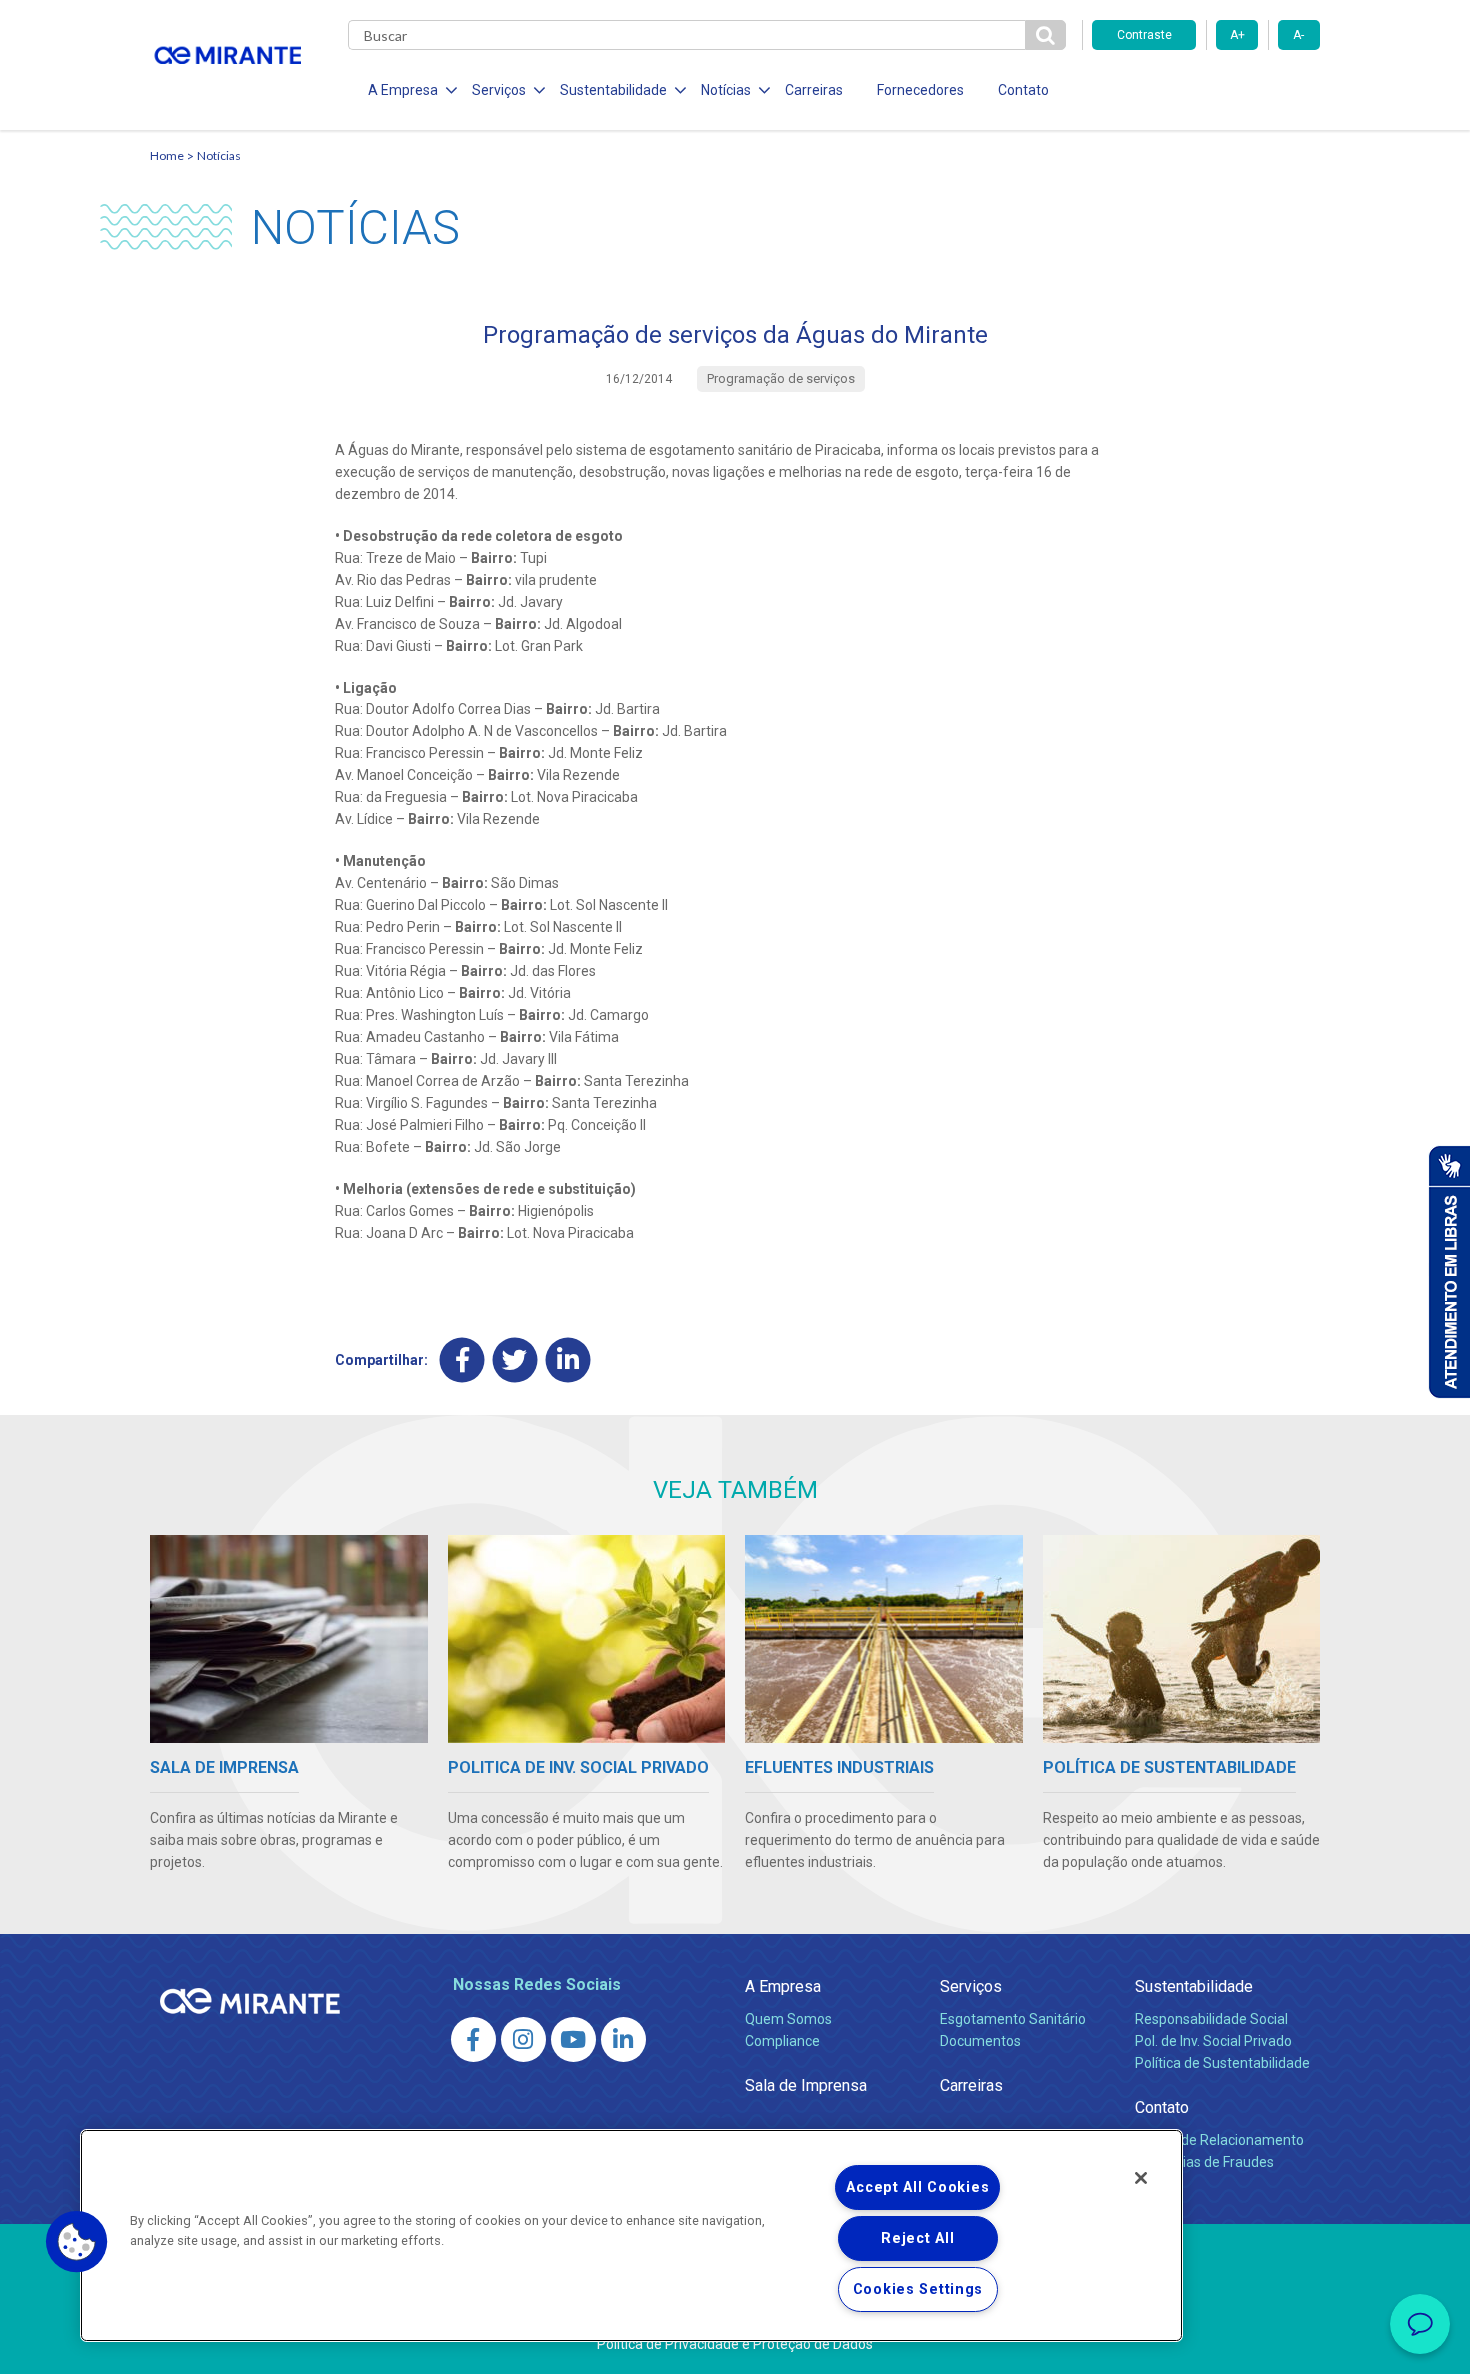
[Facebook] (462, 1359)
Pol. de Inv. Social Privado (1213, 2041)
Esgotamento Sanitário (1013, 2019)
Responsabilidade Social (1211, 2019)
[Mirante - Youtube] (573, 2039)
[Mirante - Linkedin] (623, 2039)
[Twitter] (515, 1359)
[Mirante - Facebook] (473, 2039)
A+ (1237, 35)
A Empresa (783, 1986)
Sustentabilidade (1194, 1986)
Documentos (980, 2041)
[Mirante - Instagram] (523, 2039)
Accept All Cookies (917, 2187)
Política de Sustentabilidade (1222, 2063)
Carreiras (814, 90)
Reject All (917, 2238)
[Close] (1141, 2178)
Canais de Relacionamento (1219, 2140)
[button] (77, 2242)
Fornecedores (920, 90)
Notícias (219, 155)
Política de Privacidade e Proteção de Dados (735, 2344)
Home (167, 155)
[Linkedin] (568, 1359)
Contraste (1144, 35)
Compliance (782, 2041)
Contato (1023, 90)
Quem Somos (788, 2019)
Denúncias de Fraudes (1204, 2162)
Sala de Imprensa (806, 2085)
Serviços (971, 1986)
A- (1298, 35)
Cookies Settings (918, 2289)
